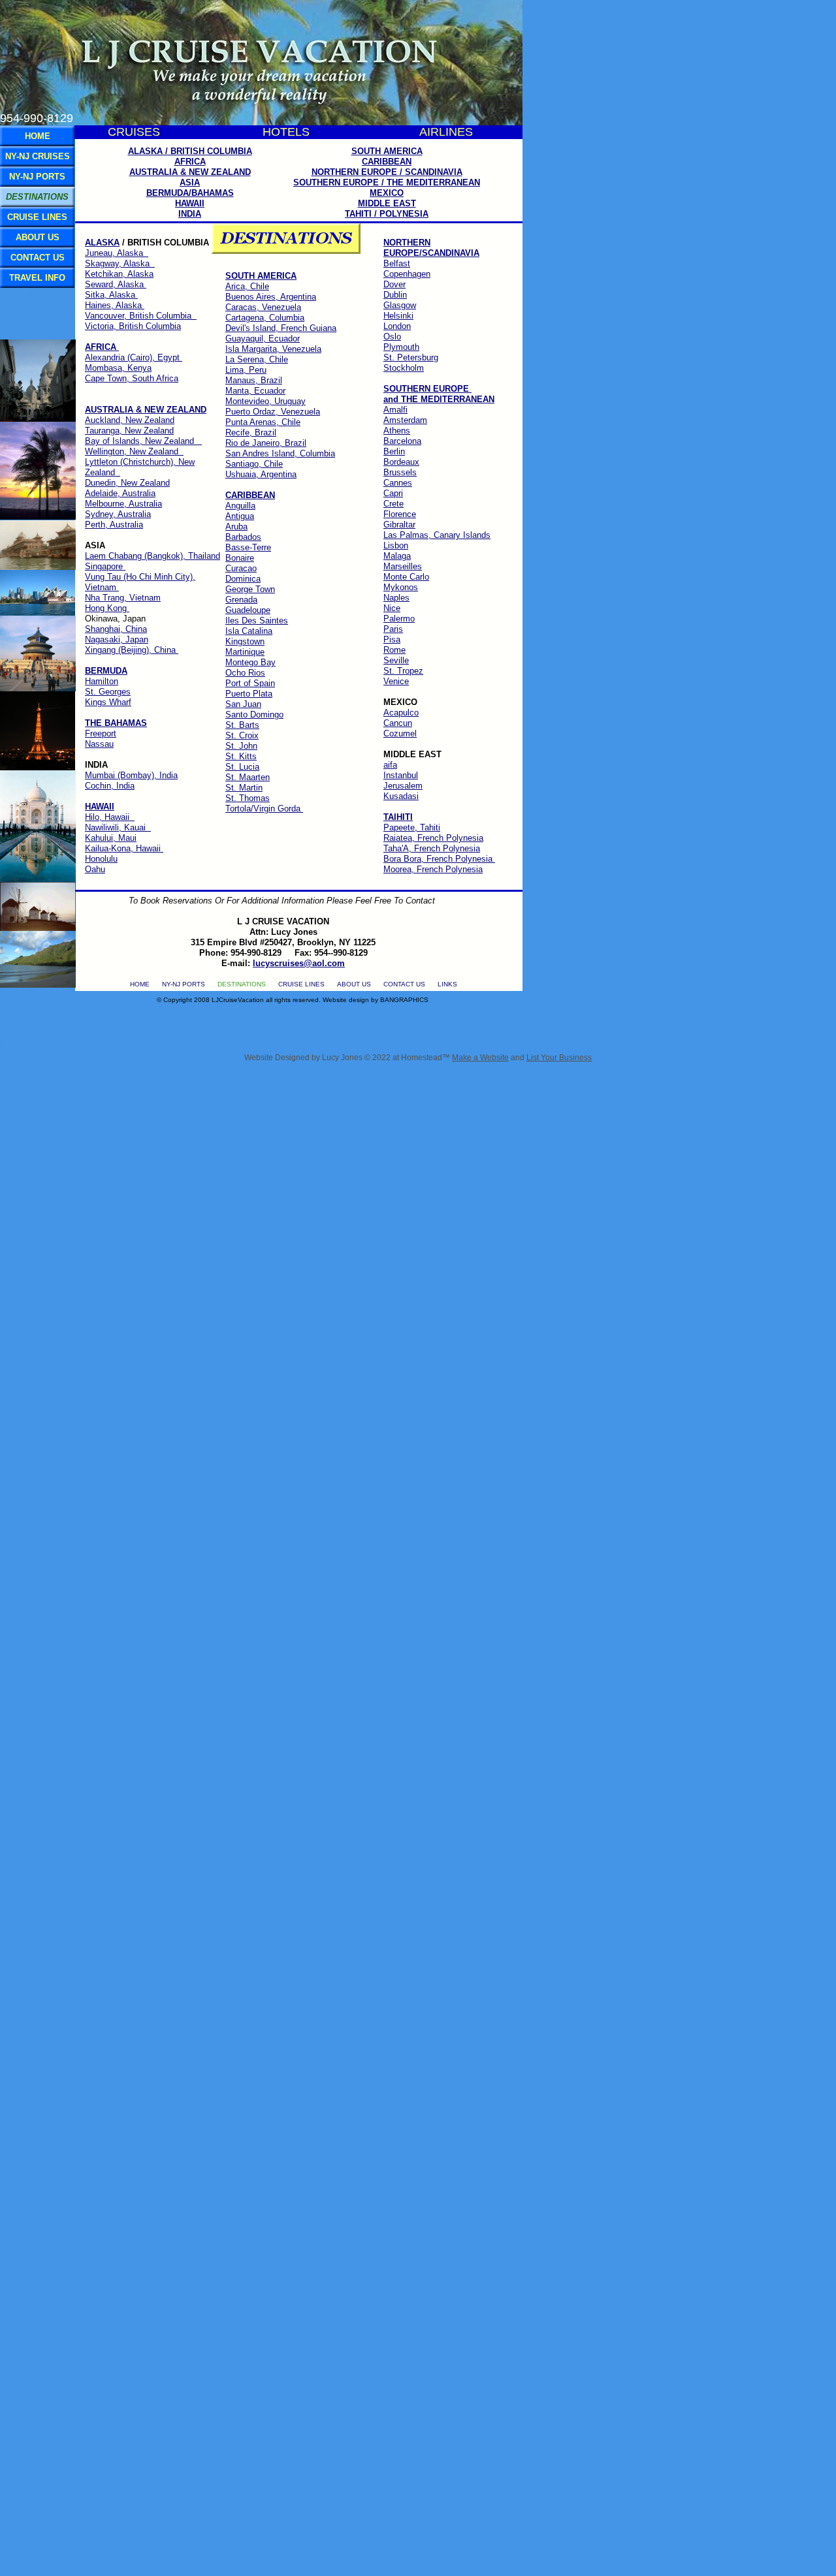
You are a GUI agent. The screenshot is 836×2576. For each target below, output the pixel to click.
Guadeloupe (248, 610)
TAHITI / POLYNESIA (387, 214)
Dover (394, 284)
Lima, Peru (246, 370)
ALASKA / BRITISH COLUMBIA (190, 151)
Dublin (395, 295)
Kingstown (245, 641)
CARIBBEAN (387, 162)
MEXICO (387, 193)
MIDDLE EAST (387, 203)
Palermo (399, 619)
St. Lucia (242, 767)
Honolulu (101, 859)
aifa (390, 765)
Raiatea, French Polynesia (433, 838)
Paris (393, 629)
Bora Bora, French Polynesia (439, 859)
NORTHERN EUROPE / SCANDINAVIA (387, 172)
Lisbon (396, 545)
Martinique (245, 652)
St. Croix (242, 735)
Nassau (99, 744)
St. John (241, 746)
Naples (396, 598)
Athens (397, 431)
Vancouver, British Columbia (141, 316)
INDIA (190, 214)
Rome (394, 650)
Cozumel (400, 733)
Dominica (243, 579)
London (397, 326)
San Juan (243, 704)
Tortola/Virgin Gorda (264, 809)
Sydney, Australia (118, 514)
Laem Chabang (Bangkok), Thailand (153, 556)
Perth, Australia (114, 525)
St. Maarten (248, 777)
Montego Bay (250, 662)
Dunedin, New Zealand (127, 483)
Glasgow (400, 305)
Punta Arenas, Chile (263, 422)
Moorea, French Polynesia (433, 869)
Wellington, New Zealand (134, 451)
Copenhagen (407, 274)
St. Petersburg (411, 357)
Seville (396, 660)
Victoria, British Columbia (133, 326)
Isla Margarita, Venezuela (273, 349)
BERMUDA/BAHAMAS (190, 193)
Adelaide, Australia (120, 493)
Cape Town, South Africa (132, 378)
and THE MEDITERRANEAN (439, 399)
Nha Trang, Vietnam (123, 598)
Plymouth (401, 347)
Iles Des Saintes (257, 620)
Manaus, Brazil (254, 380)
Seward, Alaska (116, 284)
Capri (393, 493)
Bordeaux (401, 462)
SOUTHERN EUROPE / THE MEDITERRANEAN (387, 182)
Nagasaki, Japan (117, 639)
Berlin (394, 451)
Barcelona (402, 441)
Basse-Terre (248, 547)
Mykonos (401, 587)
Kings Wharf (108, 702)
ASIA (190, 182)
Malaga (397, 556)
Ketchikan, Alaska (119, 274)
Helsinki (398, 316)
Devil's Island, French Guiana (281, 328)
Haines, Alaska (115, 305)
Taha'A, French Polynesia (432, 848)
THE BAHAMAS (116, 723)
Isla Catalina (249, 631)
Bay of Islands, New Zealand (143, 441)
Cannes (398, 483)
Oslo (392, 337)
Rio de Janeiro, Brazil (266, 443)
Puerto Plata (249, 694)
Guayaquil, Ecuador (263, 338)
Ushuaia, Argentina (261, 474)
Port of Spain (250, 683)
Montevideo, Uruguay (265, 401)
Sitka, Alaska (111, 295)
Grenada (241, 600)
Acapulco (401, 713)
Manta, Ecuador (255, 391)
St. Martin (244, 788)
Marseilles (403, 566)
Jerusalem (403, 786)
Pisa (392, 639)
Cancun (398, 723)
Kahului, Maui (111, 838)
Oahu (95, 869)
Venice (396, 681)
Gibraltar (399, 525)
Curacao (241, 568)
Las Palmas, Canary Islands (437, 535)
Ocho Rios (245, 673)
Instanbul (401, 775)
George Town (250, 589)
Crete (394, 504)
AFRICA (190, 162)
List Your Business (559, 1058)
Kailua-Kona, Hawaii (124, 848)
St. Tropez (403, 671)
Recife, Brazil (251, 432)
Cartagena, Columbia (265, 318)
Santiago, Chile (254, 464)
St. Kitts (241, 756)
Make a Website (480, 1058)
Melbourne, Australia (123, 504)
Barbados (243, 537)
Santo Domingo (254, 715)
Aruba (236, 526)
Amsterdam (405, 420)
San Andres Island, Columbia (280, 453)
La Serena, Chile (257, 359)
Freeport (101, 733)
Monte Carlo (406, 577)
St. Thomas (248, 798)
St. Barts (242, 725)
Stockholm (404, 368)
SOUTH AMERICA (387, 151)
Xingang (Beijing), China (132, 650)
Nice (392, 608)
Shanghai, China (116, 629)
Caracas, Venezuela (263, 307)
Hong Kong (107, 608)
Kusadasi (401, 796)
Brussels (400, 472)
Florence (400, 514)
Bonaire (240, 558)
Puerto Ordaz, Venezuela (273, 412)
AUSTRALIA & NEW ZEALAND (146, 410)
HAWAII (190, 203)
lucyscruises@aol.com (299, 963)
